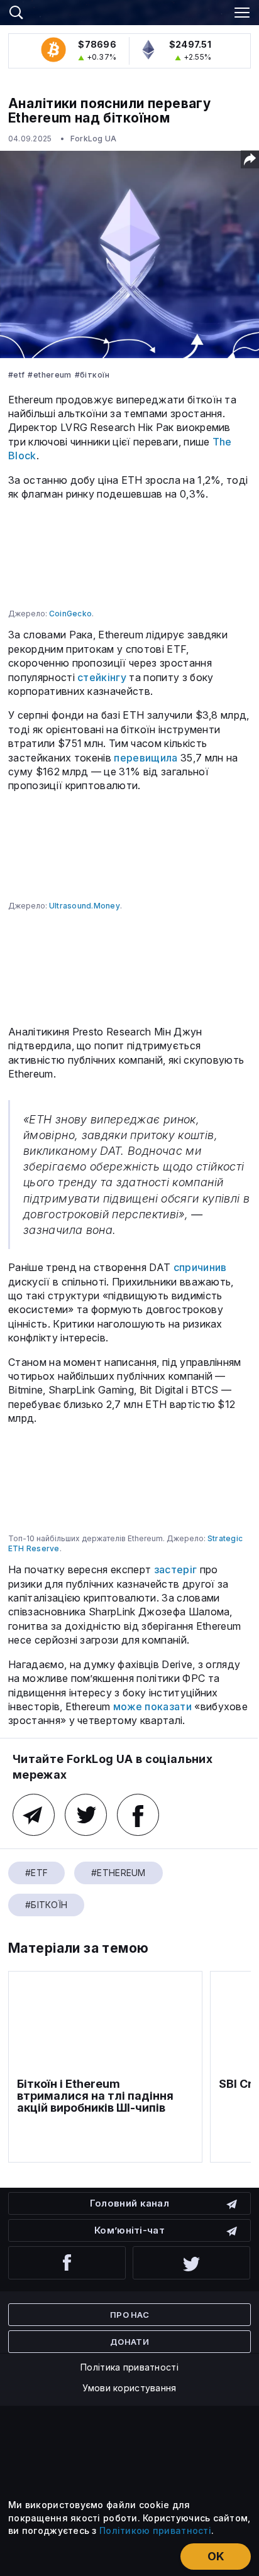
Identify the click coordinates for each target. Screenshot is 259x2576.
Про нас (129, 2315)
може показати (152, 1706)
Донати (129, 2342)
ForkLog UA (93, 139)
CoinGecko (70, 614)
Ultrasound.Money (85, 906)
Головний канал (129, 2203)
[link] (129, 11)
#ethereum (49, 375)
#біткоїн (92, 375)
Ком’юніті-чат (129, 2230)
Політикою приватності (155, 2530)
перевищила (146, 758)
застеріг (176, 1569)
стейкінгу (102, 677)
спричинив (200, 1267)
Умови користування (129, 2388)
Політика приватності (129, 2367)
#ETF (16, 375)
